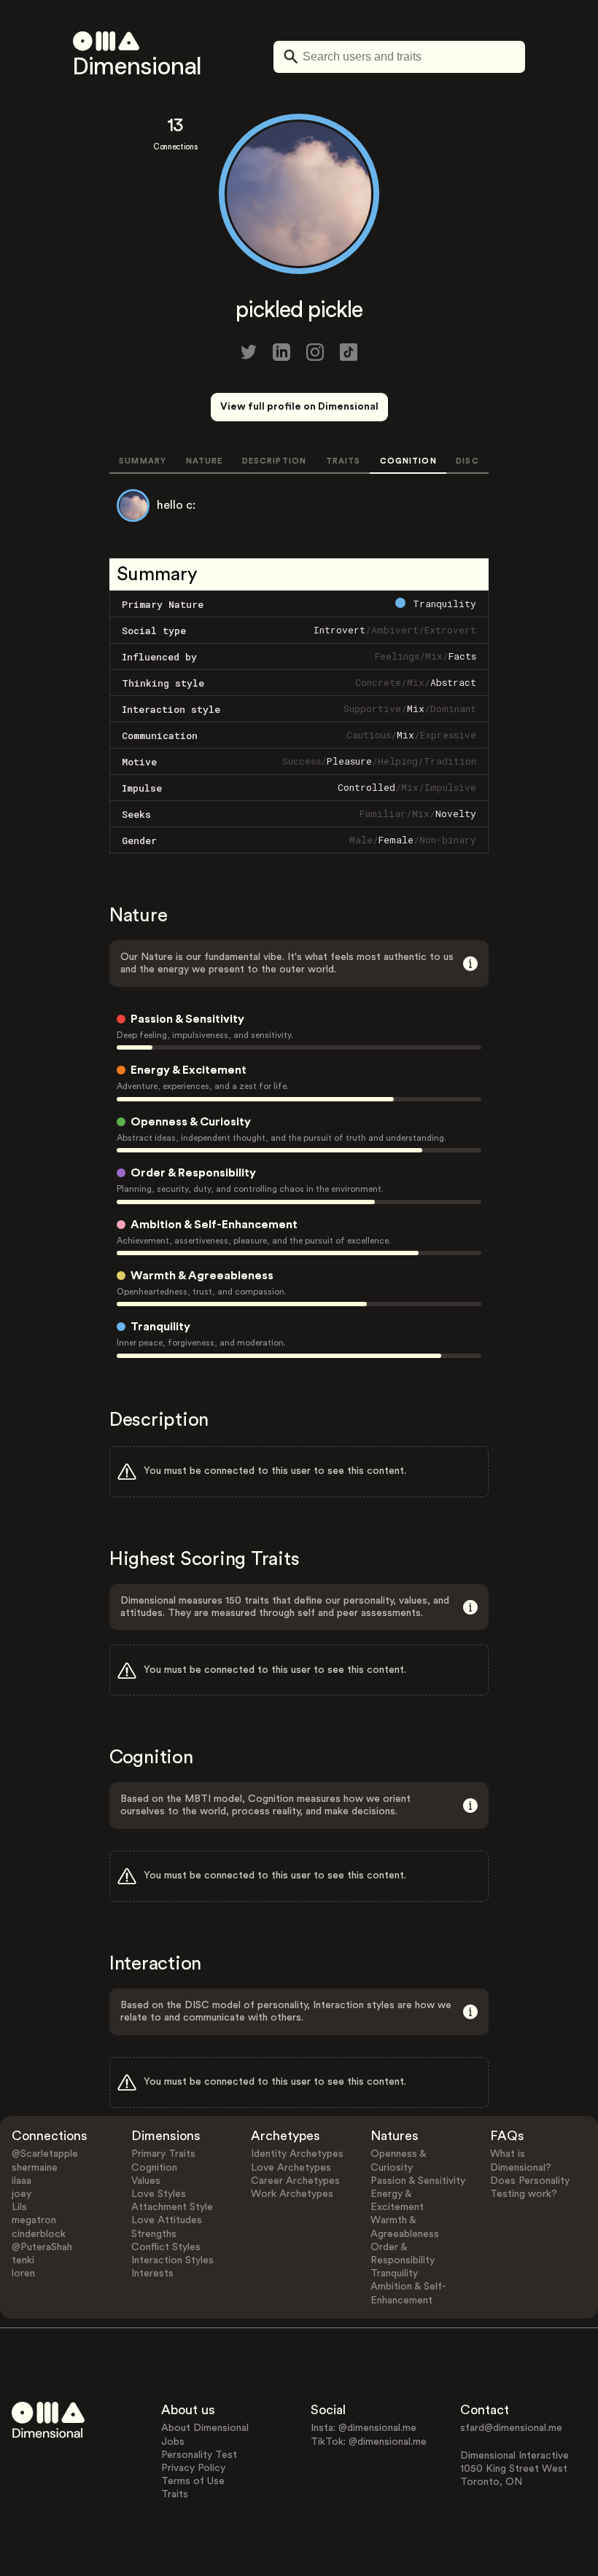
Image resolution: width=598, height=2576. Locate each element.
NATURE (205, 461)
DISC (467, 461)
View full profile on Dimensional (299, 407)
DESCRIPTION (274, 461)
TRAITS (343, 461)
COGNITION (408, 461)
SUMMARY (143, 461)
